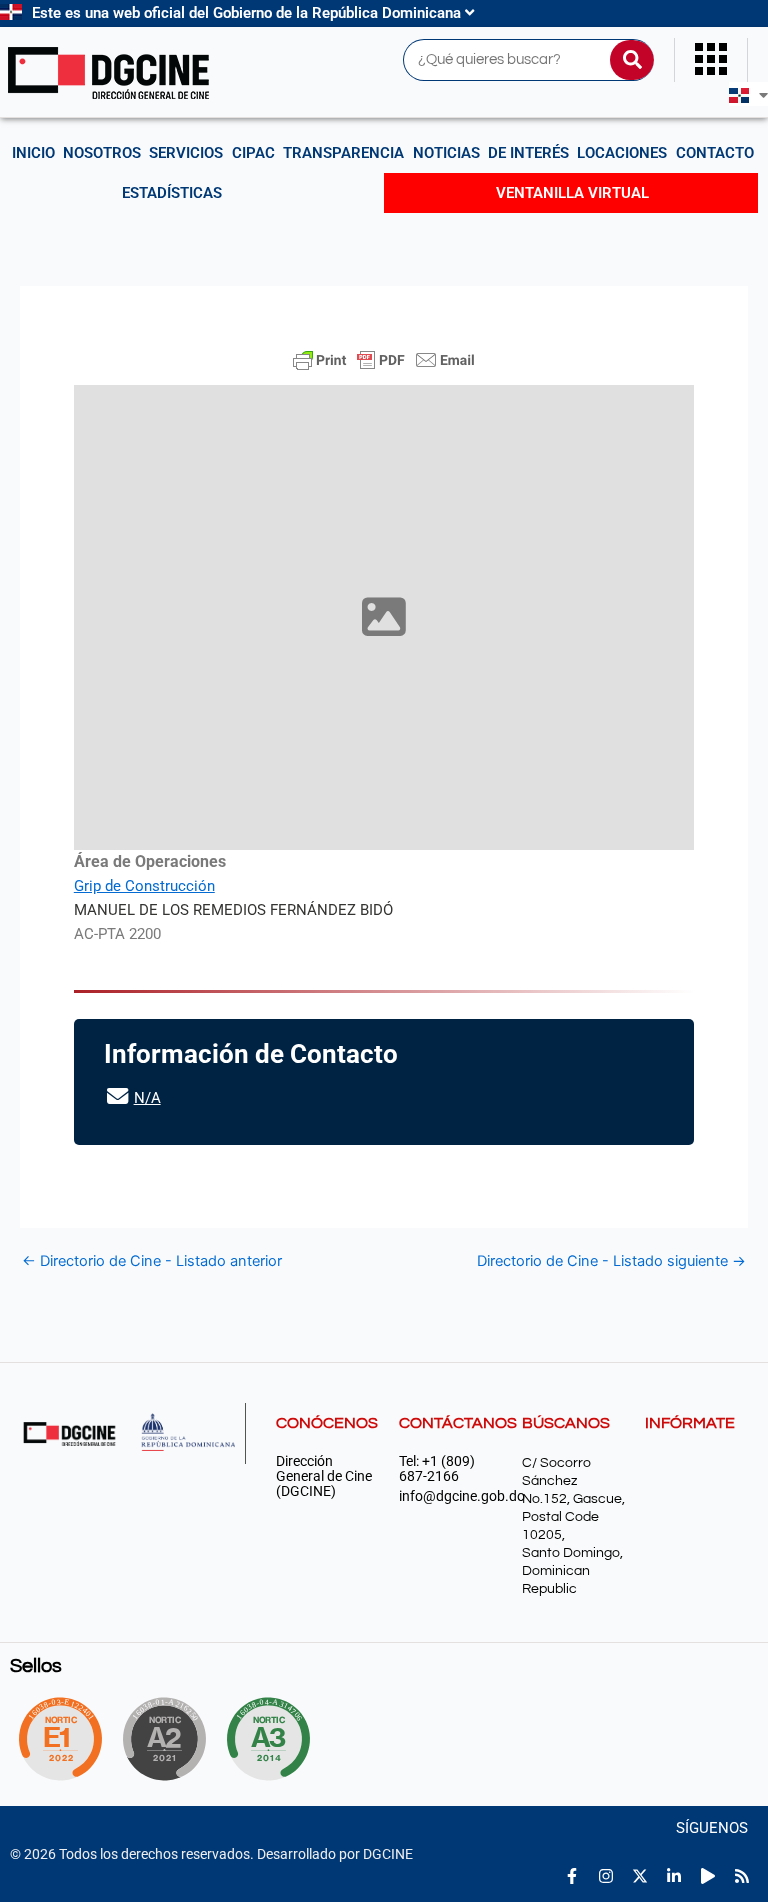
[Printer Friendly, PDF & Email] (384, 360)
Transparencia (343, 153)
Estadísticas (172, 193)
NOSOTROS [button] (102, 153)
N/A (147, 1098)
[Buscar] (632, 60)
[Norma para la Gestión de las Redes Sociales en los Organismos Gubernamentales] (60, 1739)
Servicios (186, 153)
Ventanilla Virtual (572, 193)
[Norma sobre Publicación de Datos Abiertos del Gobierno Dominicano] (276, 1739)
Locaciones (622, 153)
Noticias (446, 153)
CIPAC (253, 153)
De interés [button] (528, 153)
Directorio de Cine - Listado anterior (152, 1261)
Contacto (715, 153)
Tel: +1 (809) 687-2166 (437, 1469)
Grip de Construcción (144, 886)
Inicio (33, 153)
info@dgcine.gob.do (450, 1496)
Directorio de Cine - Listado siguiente (611, 1261)
